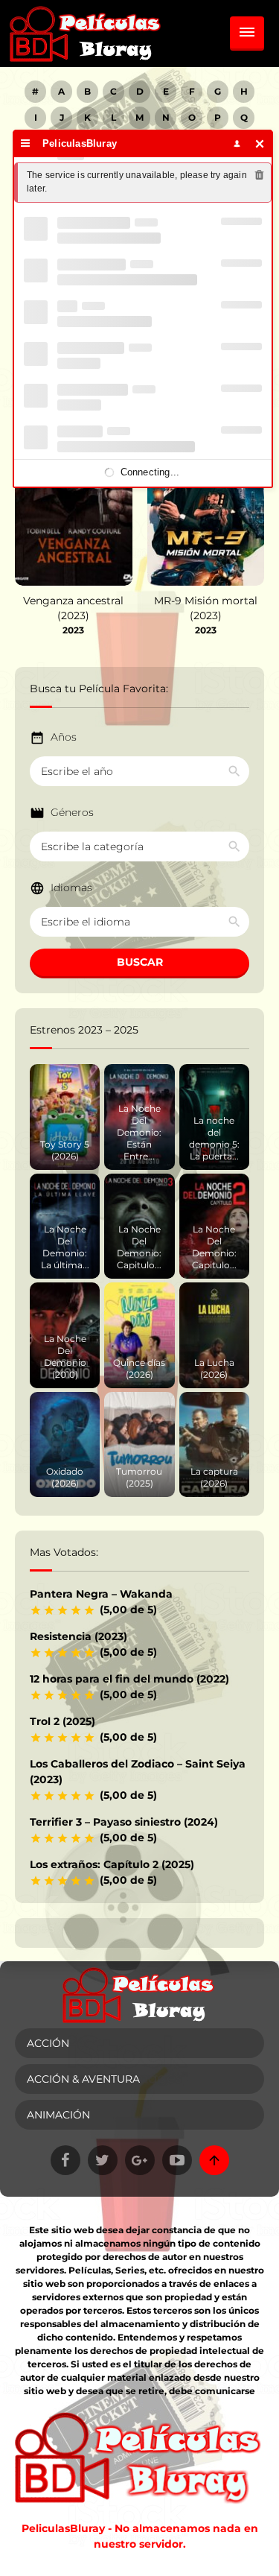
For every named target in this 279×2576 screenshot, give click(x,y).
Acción (48, 2043)
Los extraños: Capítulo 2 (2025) (112, 1864)
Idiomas (71, 887)
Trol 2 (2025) (62, 1721)
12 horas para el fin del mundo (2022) (129, 1679)
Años (64, 737)
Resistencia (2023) (78, 1636)
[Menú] (26, 143)
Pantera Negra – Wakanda (101, 1594)
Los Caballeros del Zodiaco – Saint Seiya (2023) (138, 1772)
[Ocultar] (260, 143)
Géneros (72, 812)
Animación (58, 2115)
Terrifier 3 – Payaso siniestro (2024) (124, 1822)
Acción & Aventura (83, 2079)
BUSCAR (140, 962)
